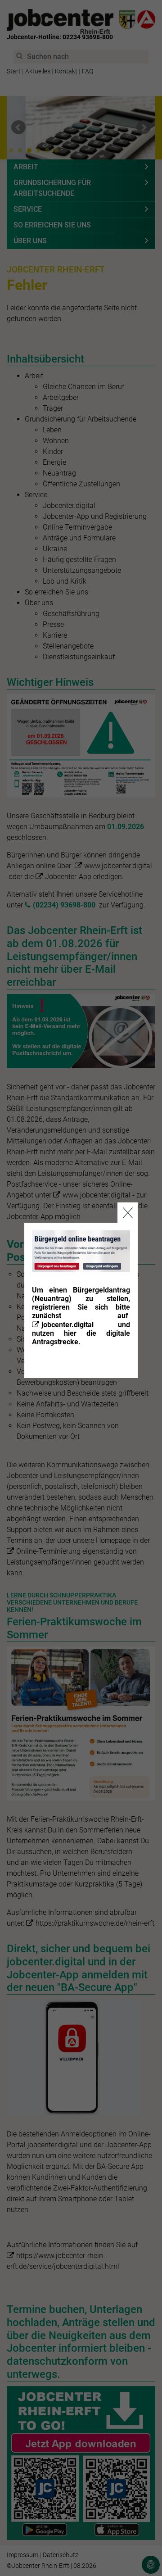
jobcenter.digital (67, 1325)
